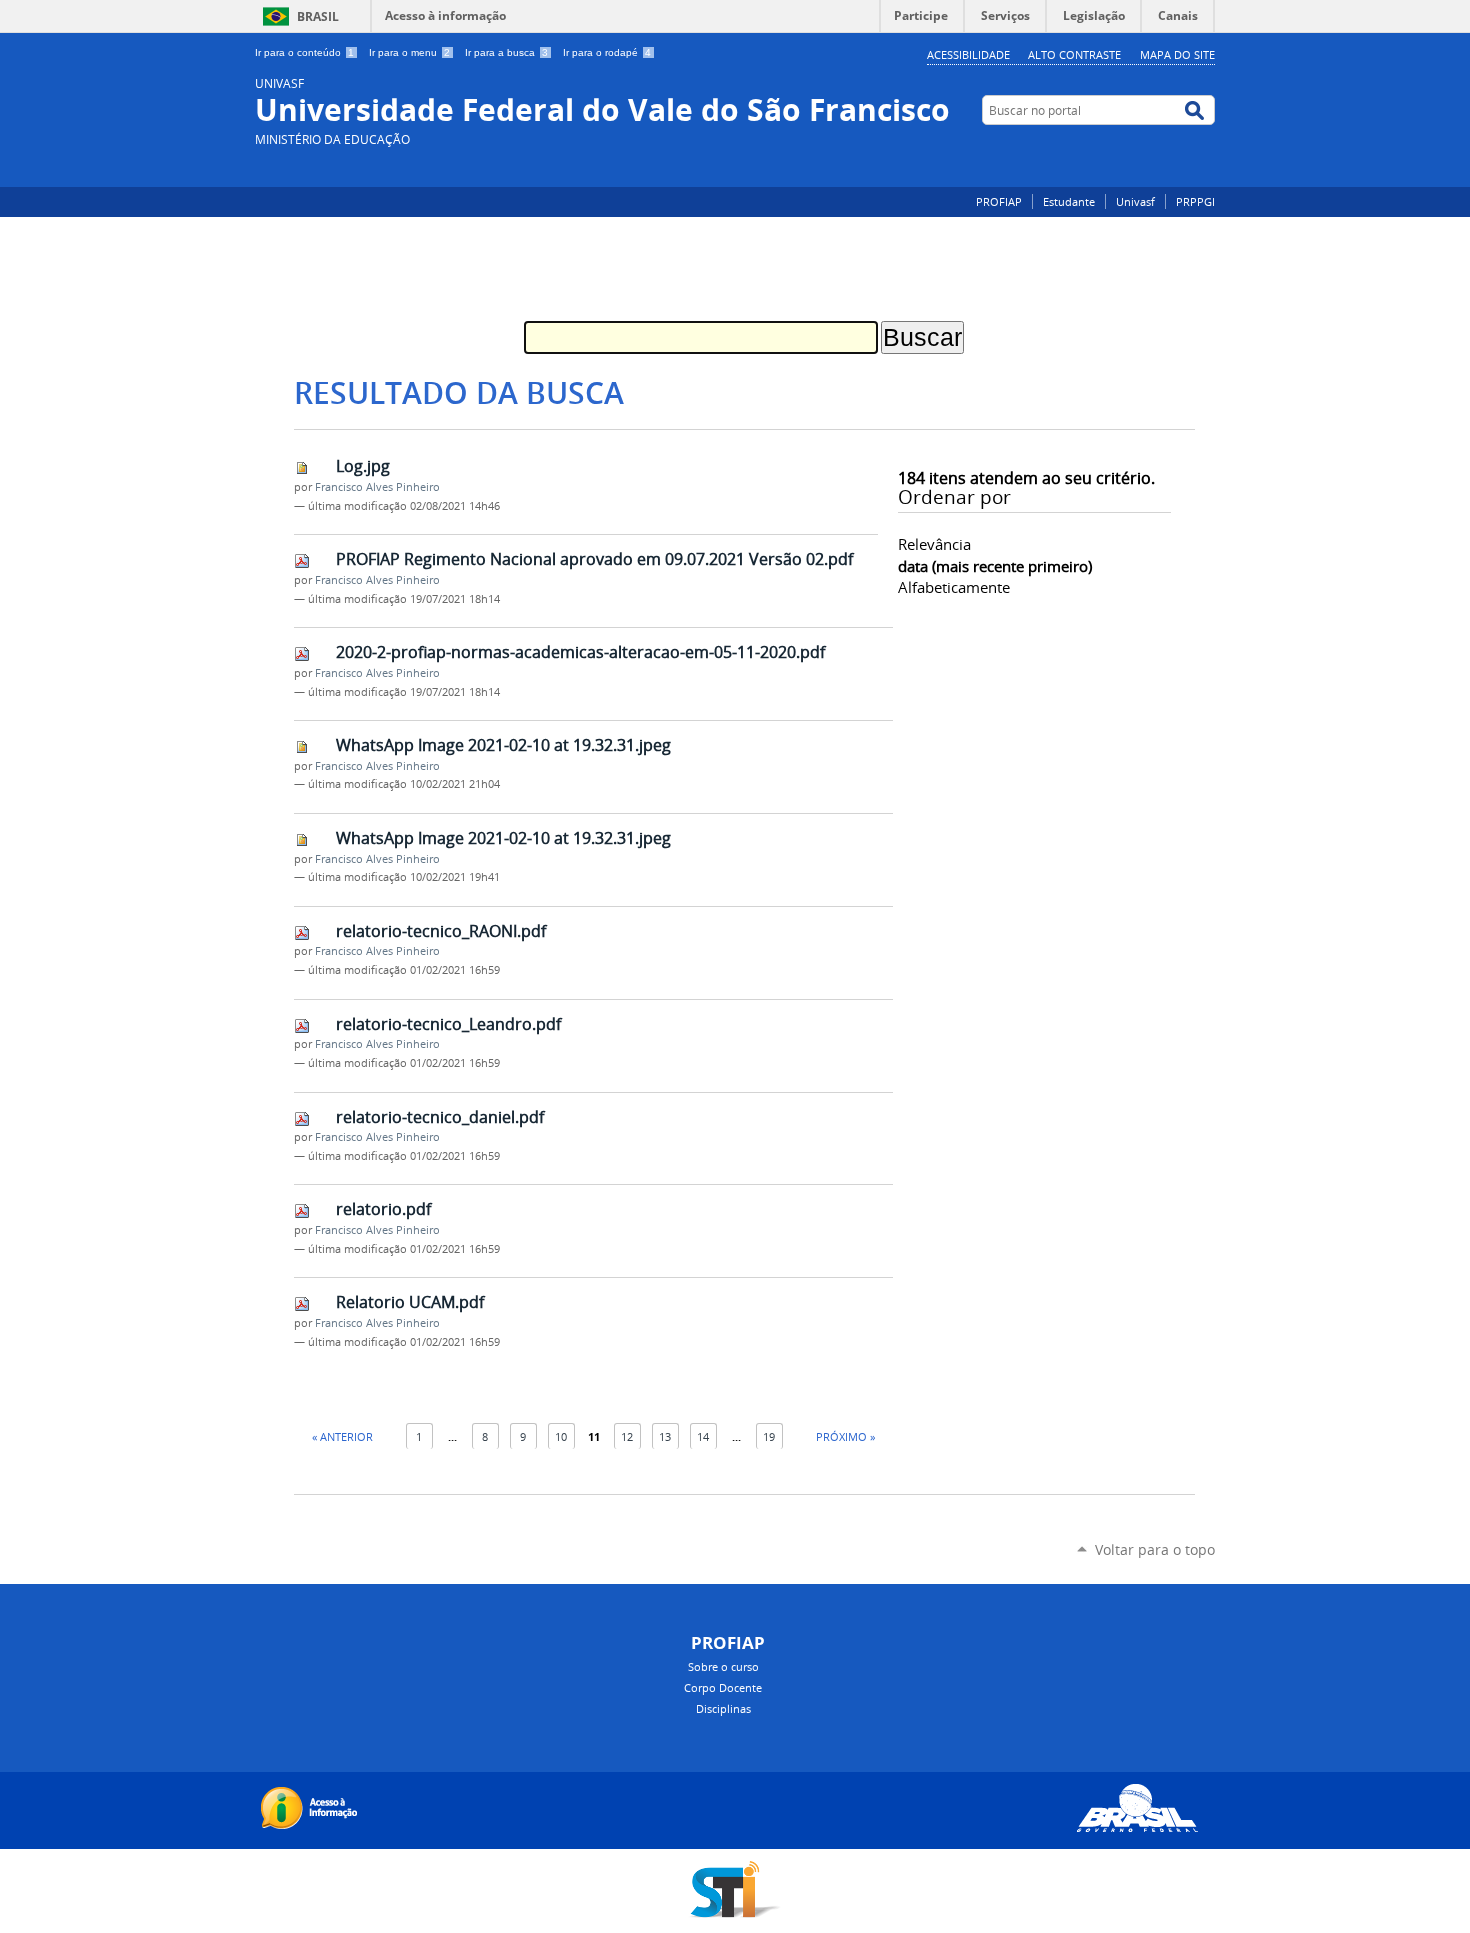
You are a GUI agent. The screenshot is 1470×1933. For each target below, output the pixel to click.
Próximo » (845, 1436)
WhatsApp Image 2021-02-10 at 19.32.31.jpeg (503, 745)
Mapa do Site (1177, 54)
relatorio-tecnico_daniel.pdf (440, 1117)
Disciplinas (723, 1708)
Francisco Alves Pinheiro (377, 487)
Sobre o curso (723, 1666)
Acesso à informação (445, 15)
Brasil (318, 16)
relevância (934, 544)
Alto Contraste (1074, 54)
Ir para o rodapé (607, 52)
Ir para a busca (506, 52)
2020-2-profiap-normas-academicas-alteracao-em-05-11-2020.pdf (580, 652)
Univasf (1135, 201)
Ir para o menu (409, 52)
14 (703, 1436)
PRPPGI (1195, 201)
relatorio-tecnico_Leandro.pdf (448, 1024)
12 (627, 1436)
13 (665, 1436)
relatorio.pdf (383, 1209)
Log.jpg (363, 466)
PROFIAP (999, 201)
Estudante (1069, 201)
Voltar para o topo (1155, 1549)
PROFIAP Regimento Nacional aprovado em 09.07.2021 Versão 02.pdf (594, 559)
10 (561, 1436)
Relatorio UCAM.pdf (410, 1302)
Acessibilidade (968, 54)
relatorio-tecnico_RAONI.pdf (441, 931)
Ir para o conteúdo (304, 52)
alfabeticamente (954, 587)
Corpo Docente (723, 1687)
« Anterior (342, 1436)
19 (769, 1436)
